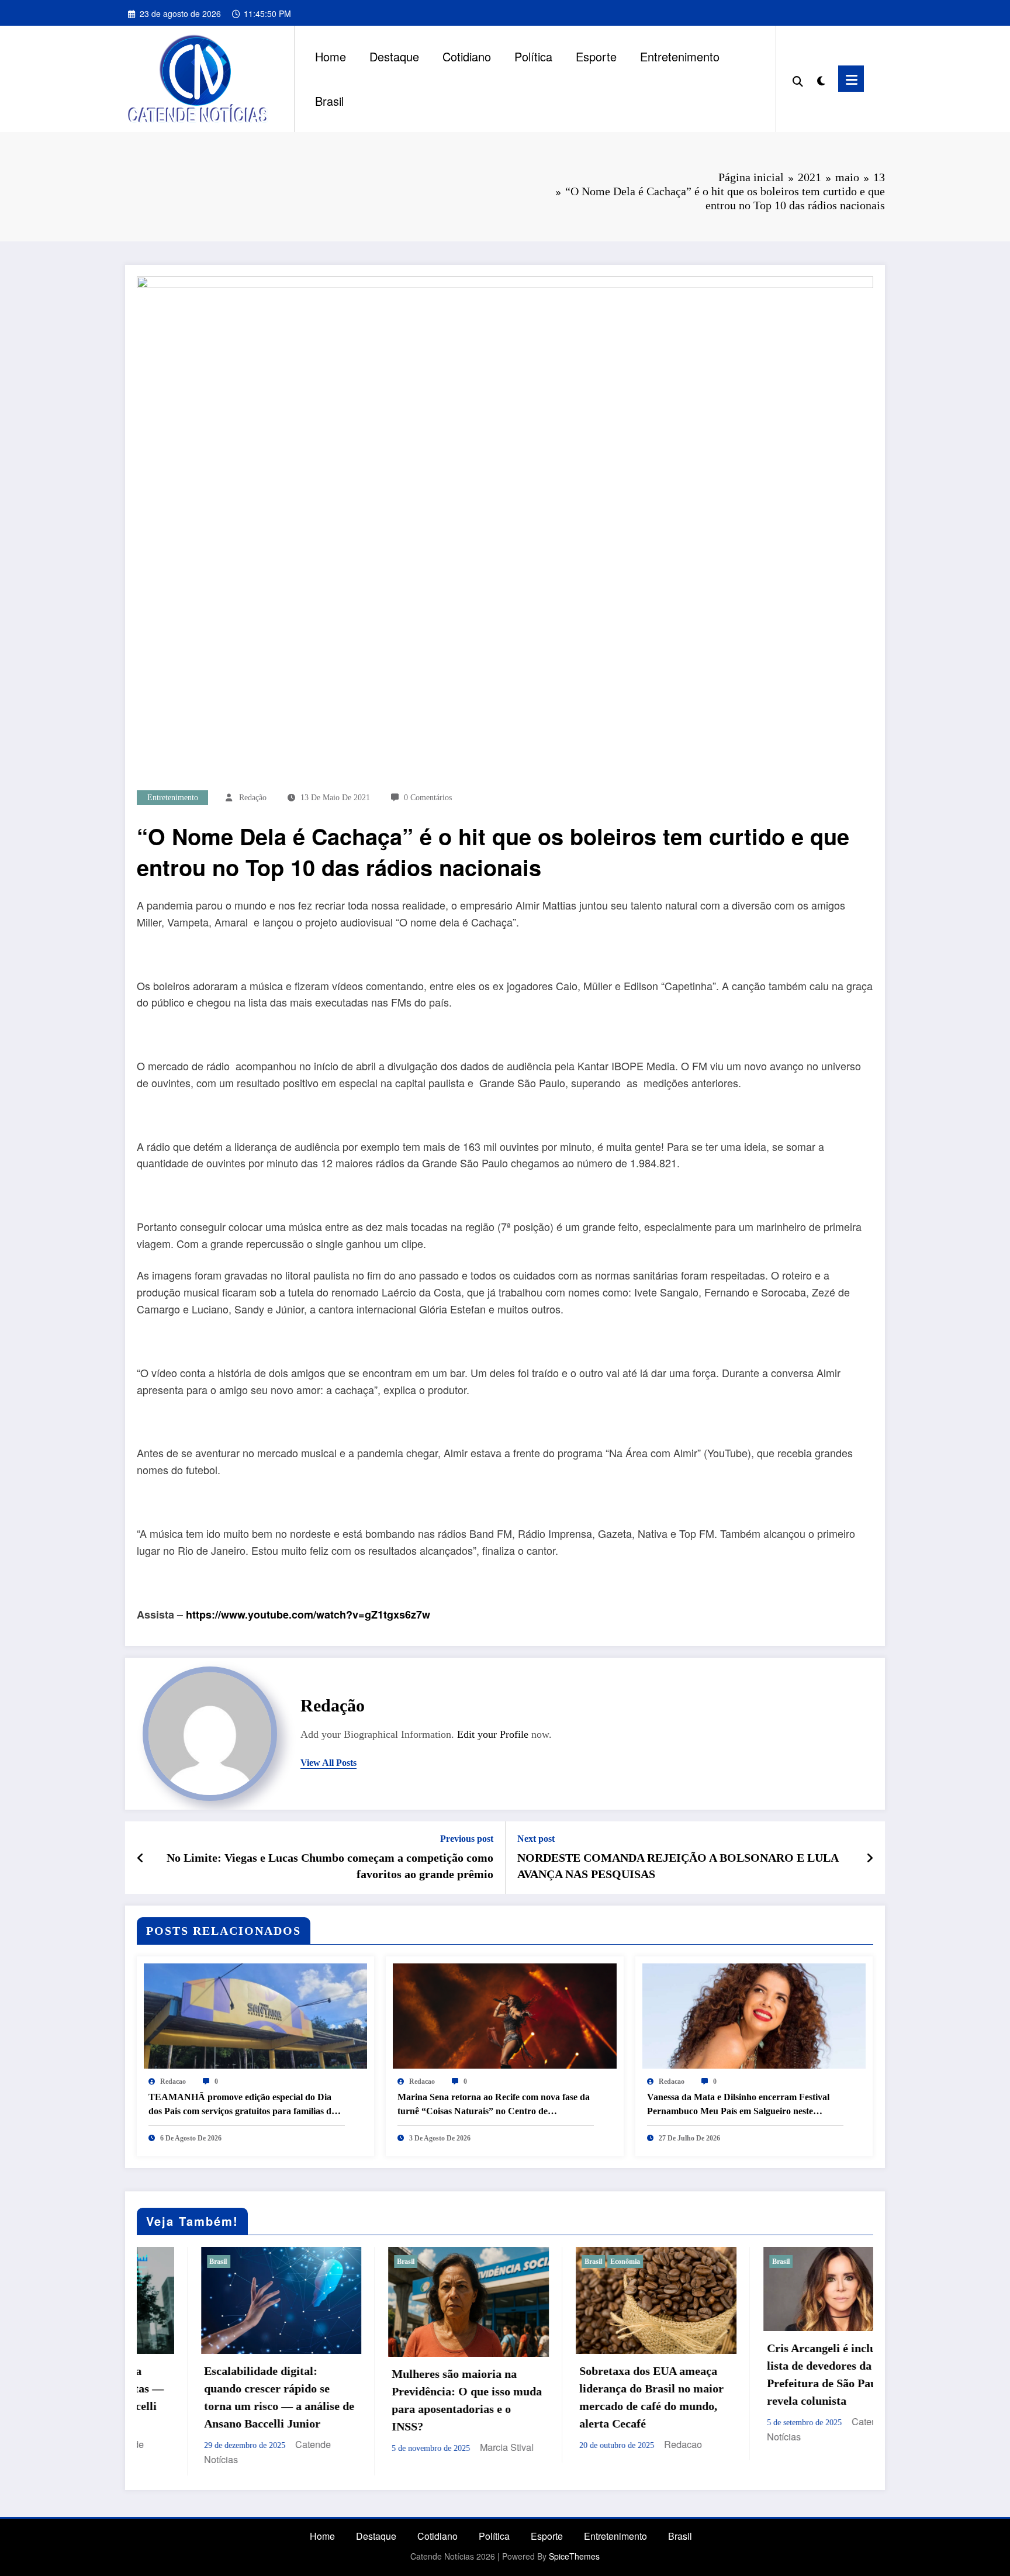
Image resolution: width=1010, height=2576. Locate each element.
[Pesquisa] (798, 79)
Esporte (596, 56)
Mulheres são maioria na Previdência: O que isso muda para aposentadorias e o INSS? (218, 2400)
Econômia (376, 2262)
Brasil (329, 101)
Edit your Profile (493, 1734)
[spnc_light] (821, 78)
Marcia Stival (258, 2447)
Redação (253, 798)
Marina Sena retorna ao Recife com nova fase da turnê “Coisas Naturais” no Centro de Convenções (494, 2105)
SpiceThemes (574, 2544)
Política (533, 56)
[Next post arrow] (870, 1858)
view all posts (328, 1763)
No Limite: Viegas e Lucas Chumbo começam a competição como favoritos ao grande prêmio (330, 1866)
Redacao (173, 2081)
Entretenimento (680, 56)
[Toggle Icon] (851, 79)
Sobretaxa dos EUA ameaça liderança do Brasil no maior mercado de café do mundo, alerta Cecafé (402, 2397)
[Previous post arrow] (141, 1858)
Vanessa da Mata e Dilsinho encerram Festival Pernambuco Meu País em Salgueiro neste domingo (738, 2105)
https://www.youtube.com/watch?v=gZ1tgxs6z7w (308, 1614)
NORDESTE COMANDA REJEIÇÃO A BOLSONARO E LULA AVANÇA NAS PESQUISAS (678, 1866)
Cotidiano (467, 56)
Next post (536, 1839)
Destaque (394, 56)
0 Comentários (428, 798)
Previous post (467, 1839)
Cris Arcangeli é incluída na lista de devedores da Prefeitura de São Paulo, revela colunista (588, 2374)
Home (331, 56)
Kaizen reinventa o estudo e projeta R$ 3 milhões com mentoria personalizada (775, 2387)
